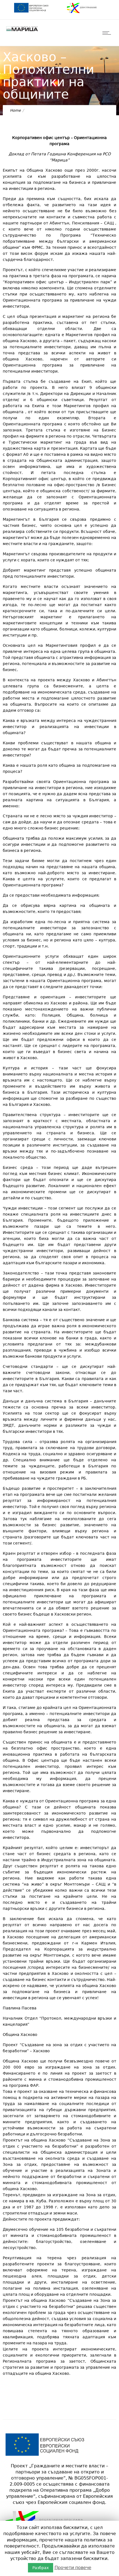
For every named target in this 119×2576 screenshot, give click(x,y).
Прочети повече (73, 2568)
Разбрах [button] (41, 2568)
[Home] (22, 31)
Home (15, 110)
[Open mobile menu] (108, 33)
